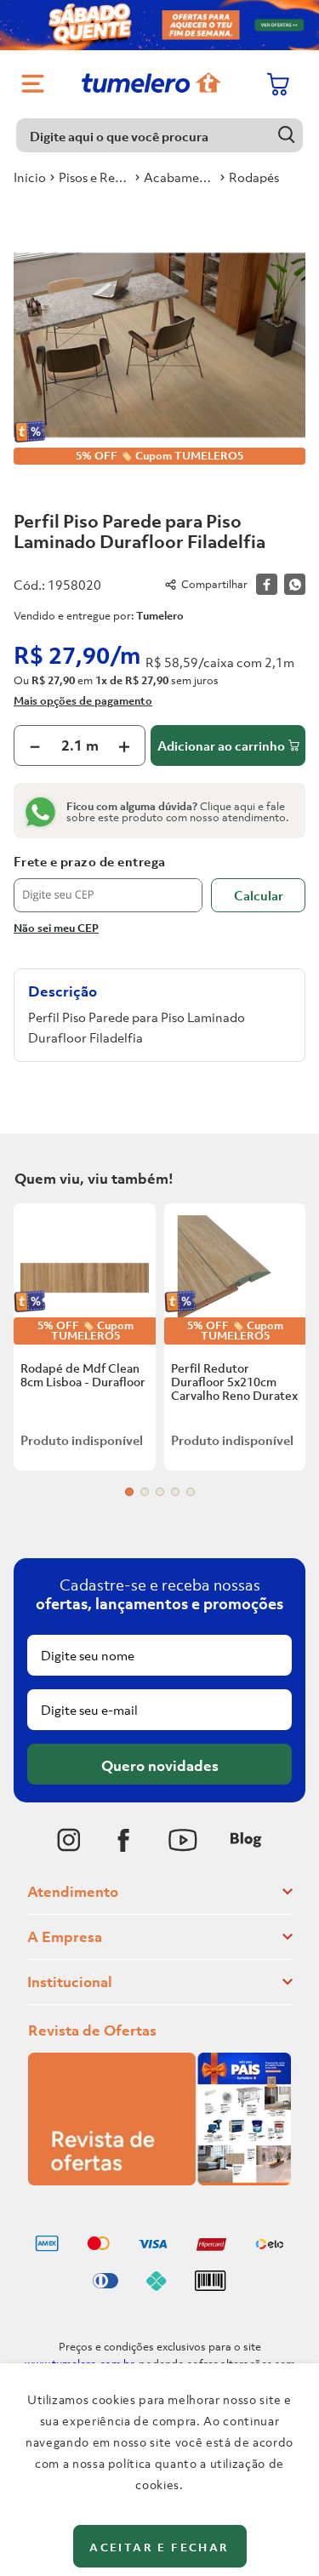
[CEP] (108, 883)
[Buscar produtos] (286, 135)
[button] (129, 1492)
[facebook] (267, 584)
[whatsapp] (295, 584)
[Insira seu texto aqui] (69, 1840)
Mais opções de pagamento (83, 700)
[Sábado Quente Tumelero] (159, 25)
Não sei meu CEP (56, 928)
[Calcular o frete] (258, 895)
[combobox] (160, 135)
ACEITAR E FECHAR (159, 2547)
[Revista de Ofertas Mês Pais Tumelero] (159, 2180)
